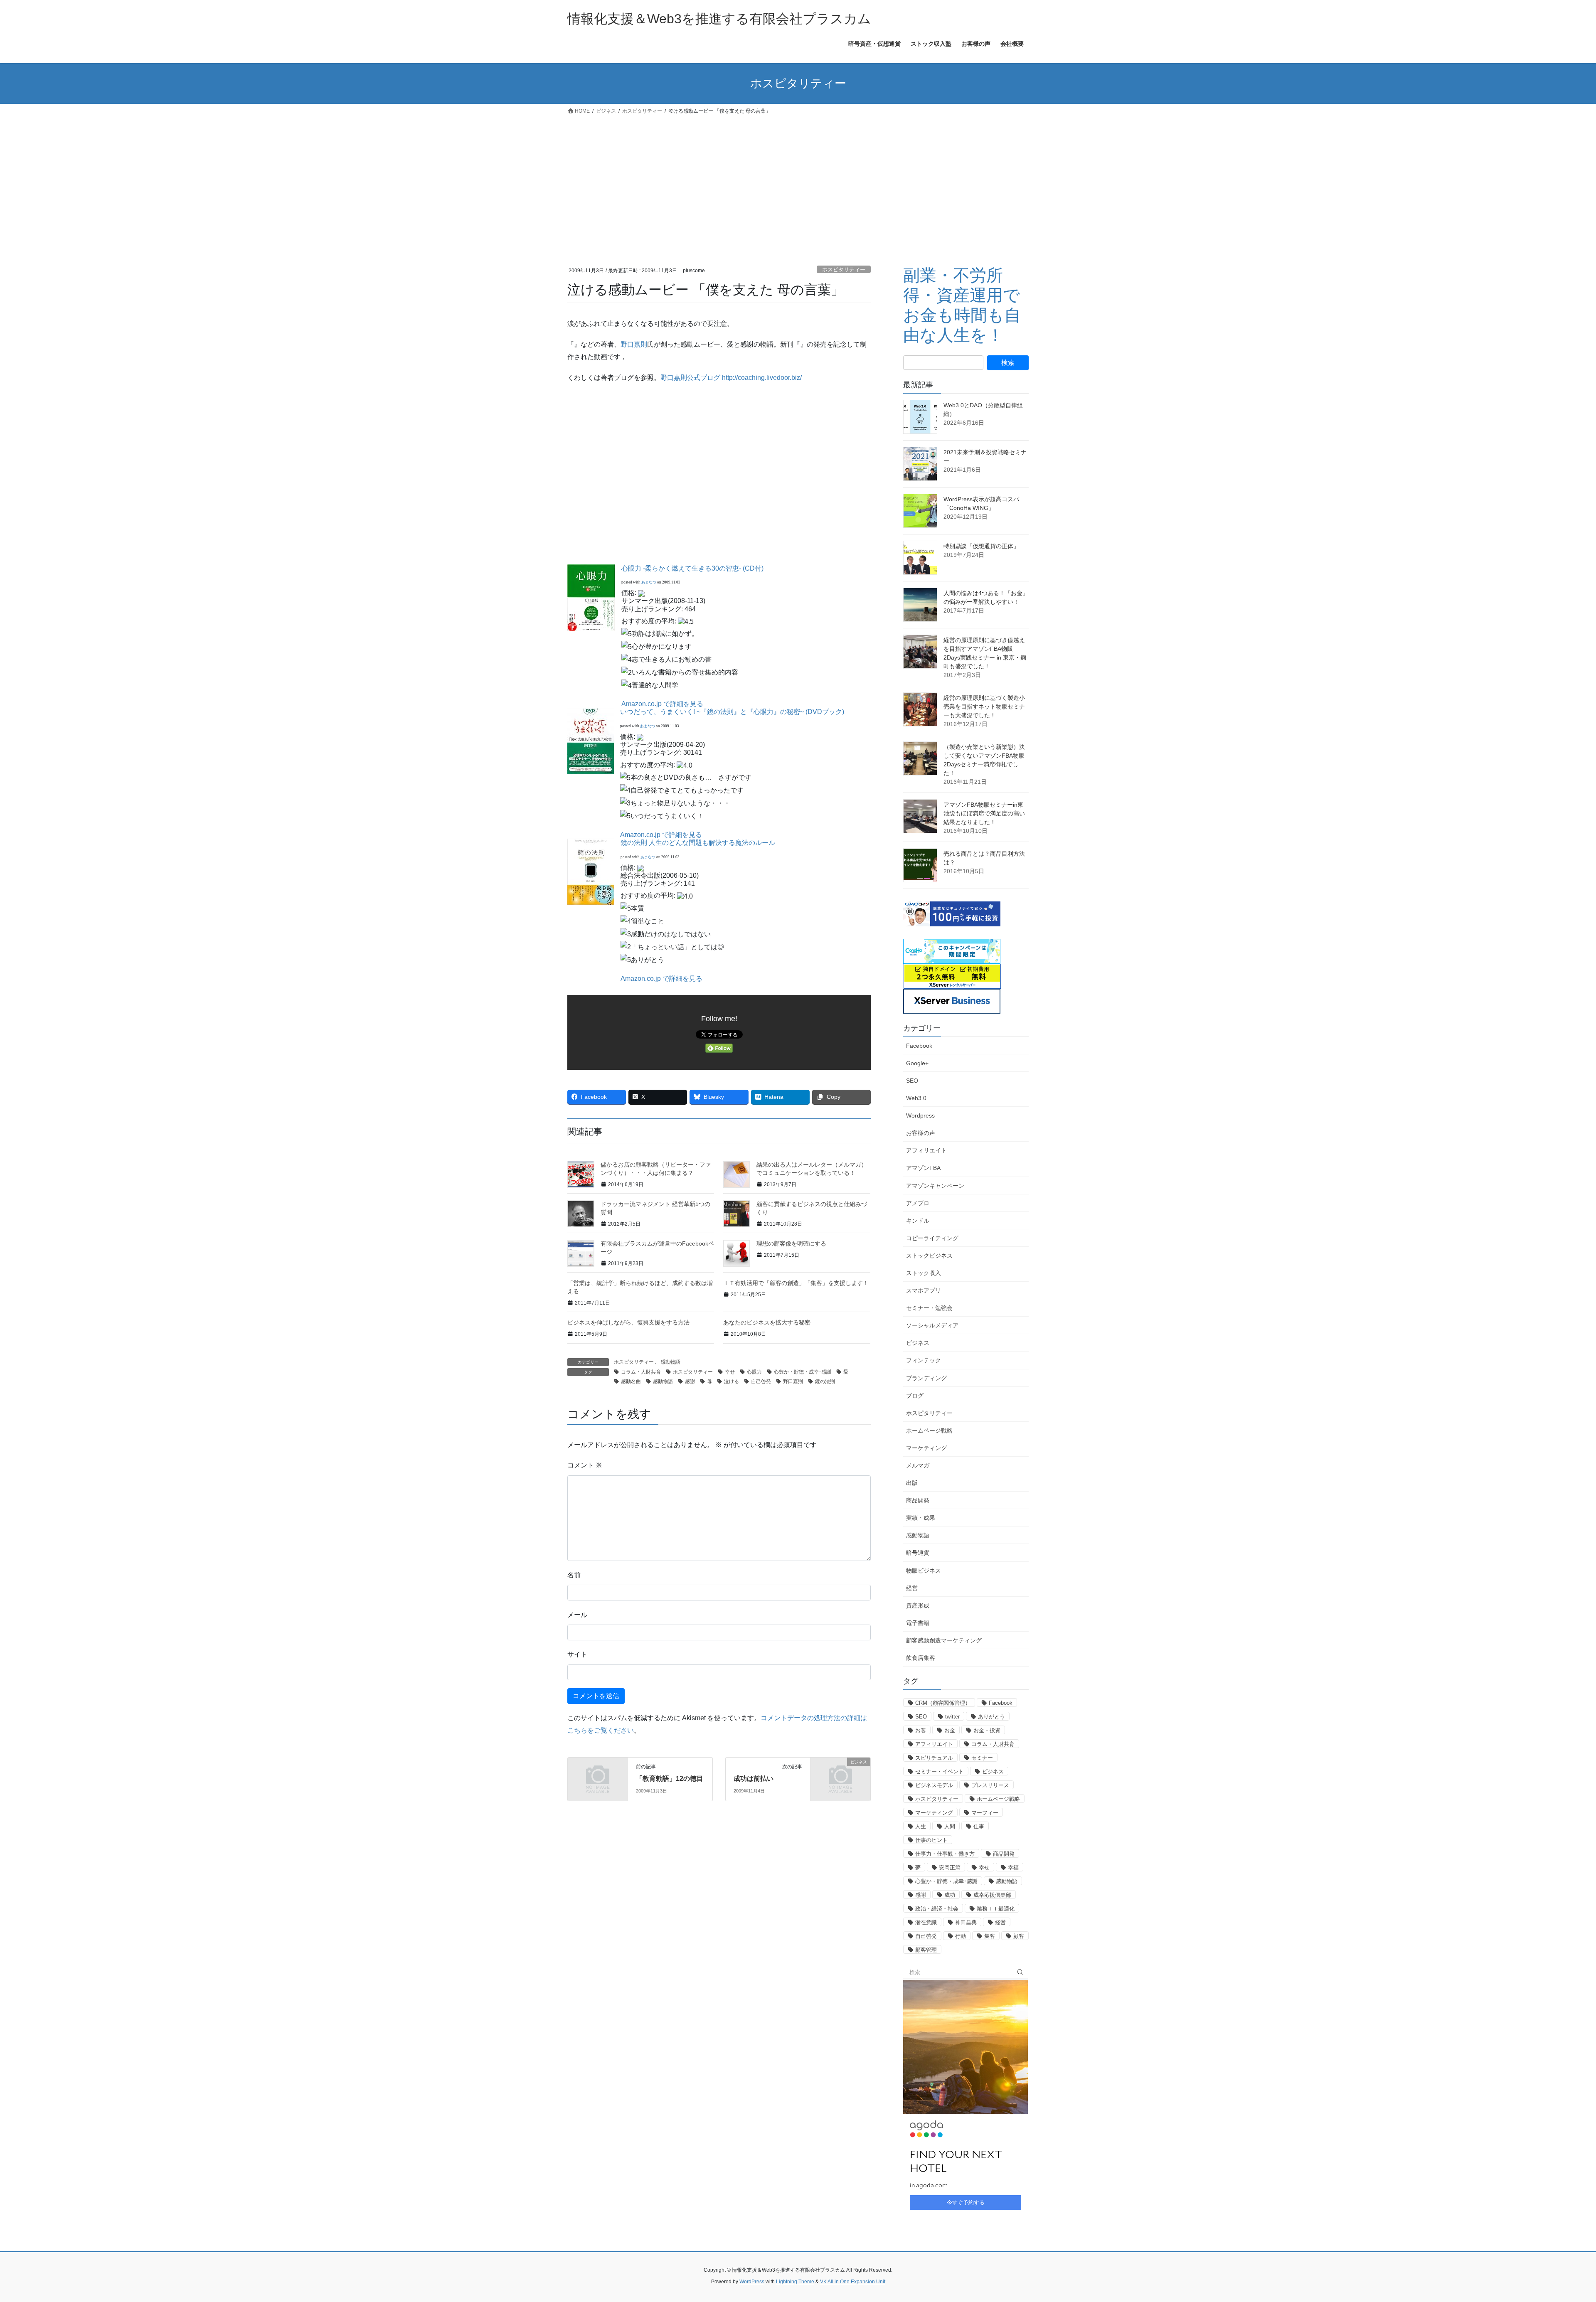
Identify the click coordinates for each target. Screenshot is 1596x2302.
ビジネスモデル (934, 1785)
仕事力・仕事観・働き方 (945, 1854)
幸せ (730, 1372)
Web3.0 (916, 1098)
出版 (912, 1483)
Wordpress (920, 1115)
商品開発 (918, 1500)
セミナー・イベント (940, 1771)
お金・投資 (987, 1730)
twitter (952, 1717)
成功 (950, 1895)
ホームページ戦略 (929, 1430)
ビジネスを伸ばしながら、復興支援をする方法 (628, 1322)
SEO (912, 1081)
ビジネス (918, 1343)
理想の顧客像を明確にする (791, 1243)
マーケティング (926, 1448)
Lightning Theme (795, 2282)
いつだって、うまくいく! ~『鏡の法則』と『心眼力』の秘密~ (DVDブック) (732, 712)
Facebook (919, 1046)
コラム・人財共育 (641, 1372)
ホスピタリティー (844, 270)
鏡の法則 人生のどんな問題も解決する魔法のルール (698, 843)
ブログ (915, 1396)
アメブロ (918, 1203)
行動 (961, 1936)
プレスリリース (990, 1785)
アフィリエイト (926, 1150)
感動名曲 (631, 1381)
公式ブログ (704, 378)
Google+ (917, 1063)
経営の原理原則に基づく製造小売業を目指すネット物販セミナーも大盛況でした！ (984, 707)
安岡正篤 (950, 1867)
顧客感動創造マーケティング (944, 1640)
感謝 (690, 1381)
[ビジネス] (840, 1776)
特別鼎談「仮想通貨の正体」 (981, 546)
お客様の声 (921, 1133)
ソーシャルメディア (932, 1325)
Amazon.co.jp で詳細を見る (662, 704)
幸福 (1013, 1867)
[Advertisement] (798, 180)
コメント (585, 1465)
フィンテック (924, 1360)
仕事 (979, 1826)
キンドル (918, 1221)
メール (577, 1615)
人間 (950, 1826)
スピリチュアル (934, 1758)
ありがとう (991, 1717)
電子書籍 (918, 1623)
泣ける (731, 1381)
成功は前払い (754, 1779)
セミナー (982, 1758)
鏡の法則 (825, 1381)
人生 (921, 1826)
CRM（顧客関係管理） (943, 1703)
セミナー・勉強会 (929, 1308)
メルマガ (918, 1465)
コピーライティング (932, 1238)
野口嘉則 (634, 344)
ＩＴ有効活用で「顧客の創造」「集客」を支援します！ (796, 1283)
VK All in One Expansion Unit (853, 2282)
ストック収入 (924, 1273)
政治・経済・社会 (937, 1909)
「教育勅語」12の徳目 (670, 1779)
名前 (574, 1575)
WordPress (752, 2282)
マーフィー (985, 1813)
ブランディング (926, 1378)
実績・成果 (921, 1518)
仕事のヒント (931, 1840)
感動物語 (670, 1362)
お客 (921, 1730)
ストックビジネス (929, 1256)
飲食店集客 (921, 1658)
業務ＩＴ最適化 (996, 1909)
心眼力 (754, 1372)
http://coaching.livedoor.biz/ (762, 378)
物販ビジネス (924, 1571)
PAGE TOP (1554, 2226)
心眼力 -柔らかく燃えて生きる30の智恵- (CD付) (692, 568)
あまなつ (649, 582)
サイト (577, 1654)
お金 (950, 1730)
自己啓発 (761, 1381)
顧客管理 (926, 1950)
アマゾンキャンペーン (935, 1186)
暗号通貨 (918, 1553)
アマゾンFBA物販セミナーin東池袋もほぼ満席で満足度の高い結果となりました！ (984, 813)
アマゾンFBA (923, 1168)
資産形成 (918, 1605)
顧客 (1019, 1936)
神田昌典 (966, 1922)
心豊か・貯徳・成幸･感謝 (803, 1372)
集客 (990, 1936)
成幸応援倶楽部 (992, 1895)
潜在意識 (926, 1922)
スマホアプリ (924, 1290)
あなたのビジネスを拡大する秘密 (767, 1322)
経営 (912, 1588)
